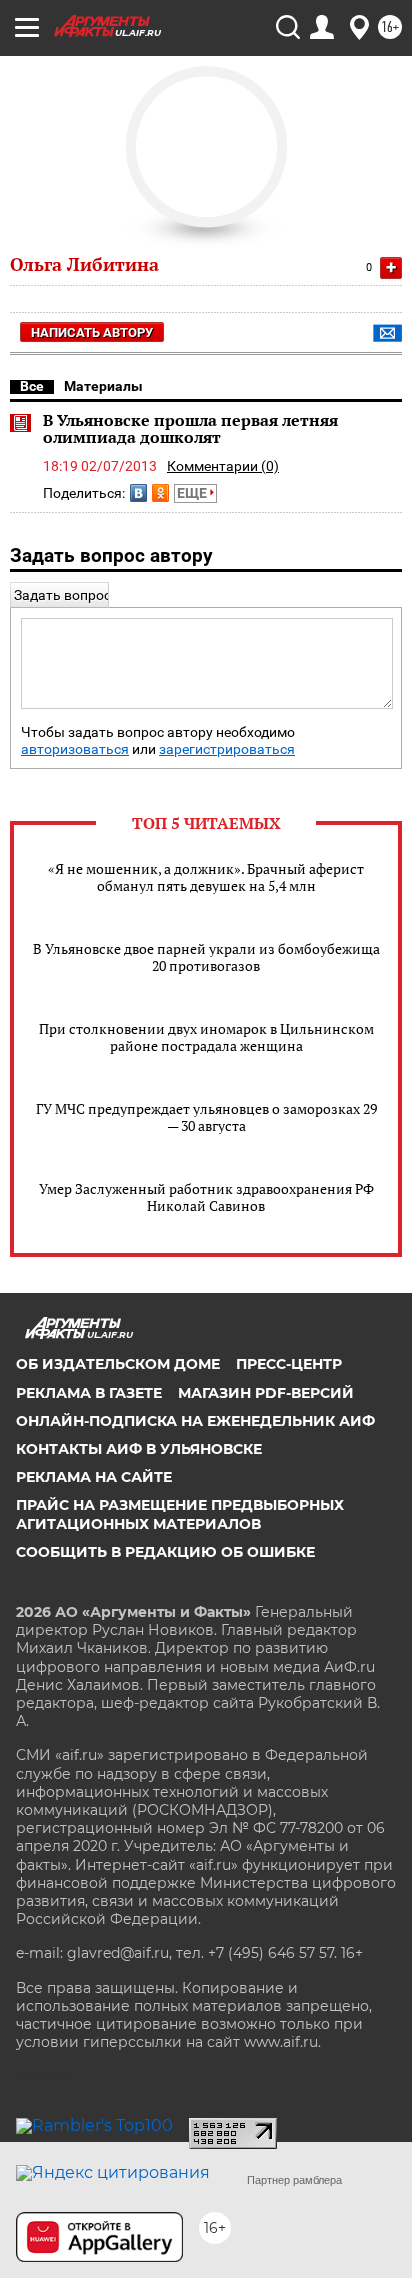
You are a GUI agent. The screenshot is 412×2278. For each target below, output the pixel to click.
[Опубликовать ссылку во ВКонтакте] (138, 493)
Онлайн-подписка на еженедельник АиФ (195, 1421)
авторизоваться (75, 749)
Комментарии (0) (223, 466)
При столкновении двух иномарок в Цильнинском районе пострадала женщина (206, 1037)
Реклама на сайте (94, 1477)
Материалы (103, 386)
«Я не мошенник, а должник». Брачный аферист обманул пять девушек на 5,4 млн (206, 877)
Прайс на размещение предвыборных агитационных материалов (180, 1514)
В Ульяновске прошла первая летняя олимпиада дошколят (190, 429)
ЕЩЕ (193, 493)
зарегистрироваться (227, 749)
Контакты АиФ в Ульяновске (139, 1449)
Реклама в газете (89, 1393)
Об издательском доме (118, 1364)
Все (32, 386)
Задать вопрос (62, 595)
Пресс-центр (289, 1364)
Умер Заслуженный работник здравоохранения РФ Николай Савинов (206, 1197)
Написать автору (92, 332)
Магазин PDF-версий (266, 1393)
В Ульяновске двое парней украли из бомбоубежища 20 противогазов (206, 957)
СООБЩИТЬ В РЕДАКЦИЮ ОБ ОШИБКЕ (165, 1552)
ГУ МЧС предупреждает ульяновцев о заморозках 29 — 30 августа (206, 1117)
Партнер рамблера (294, 2180)
